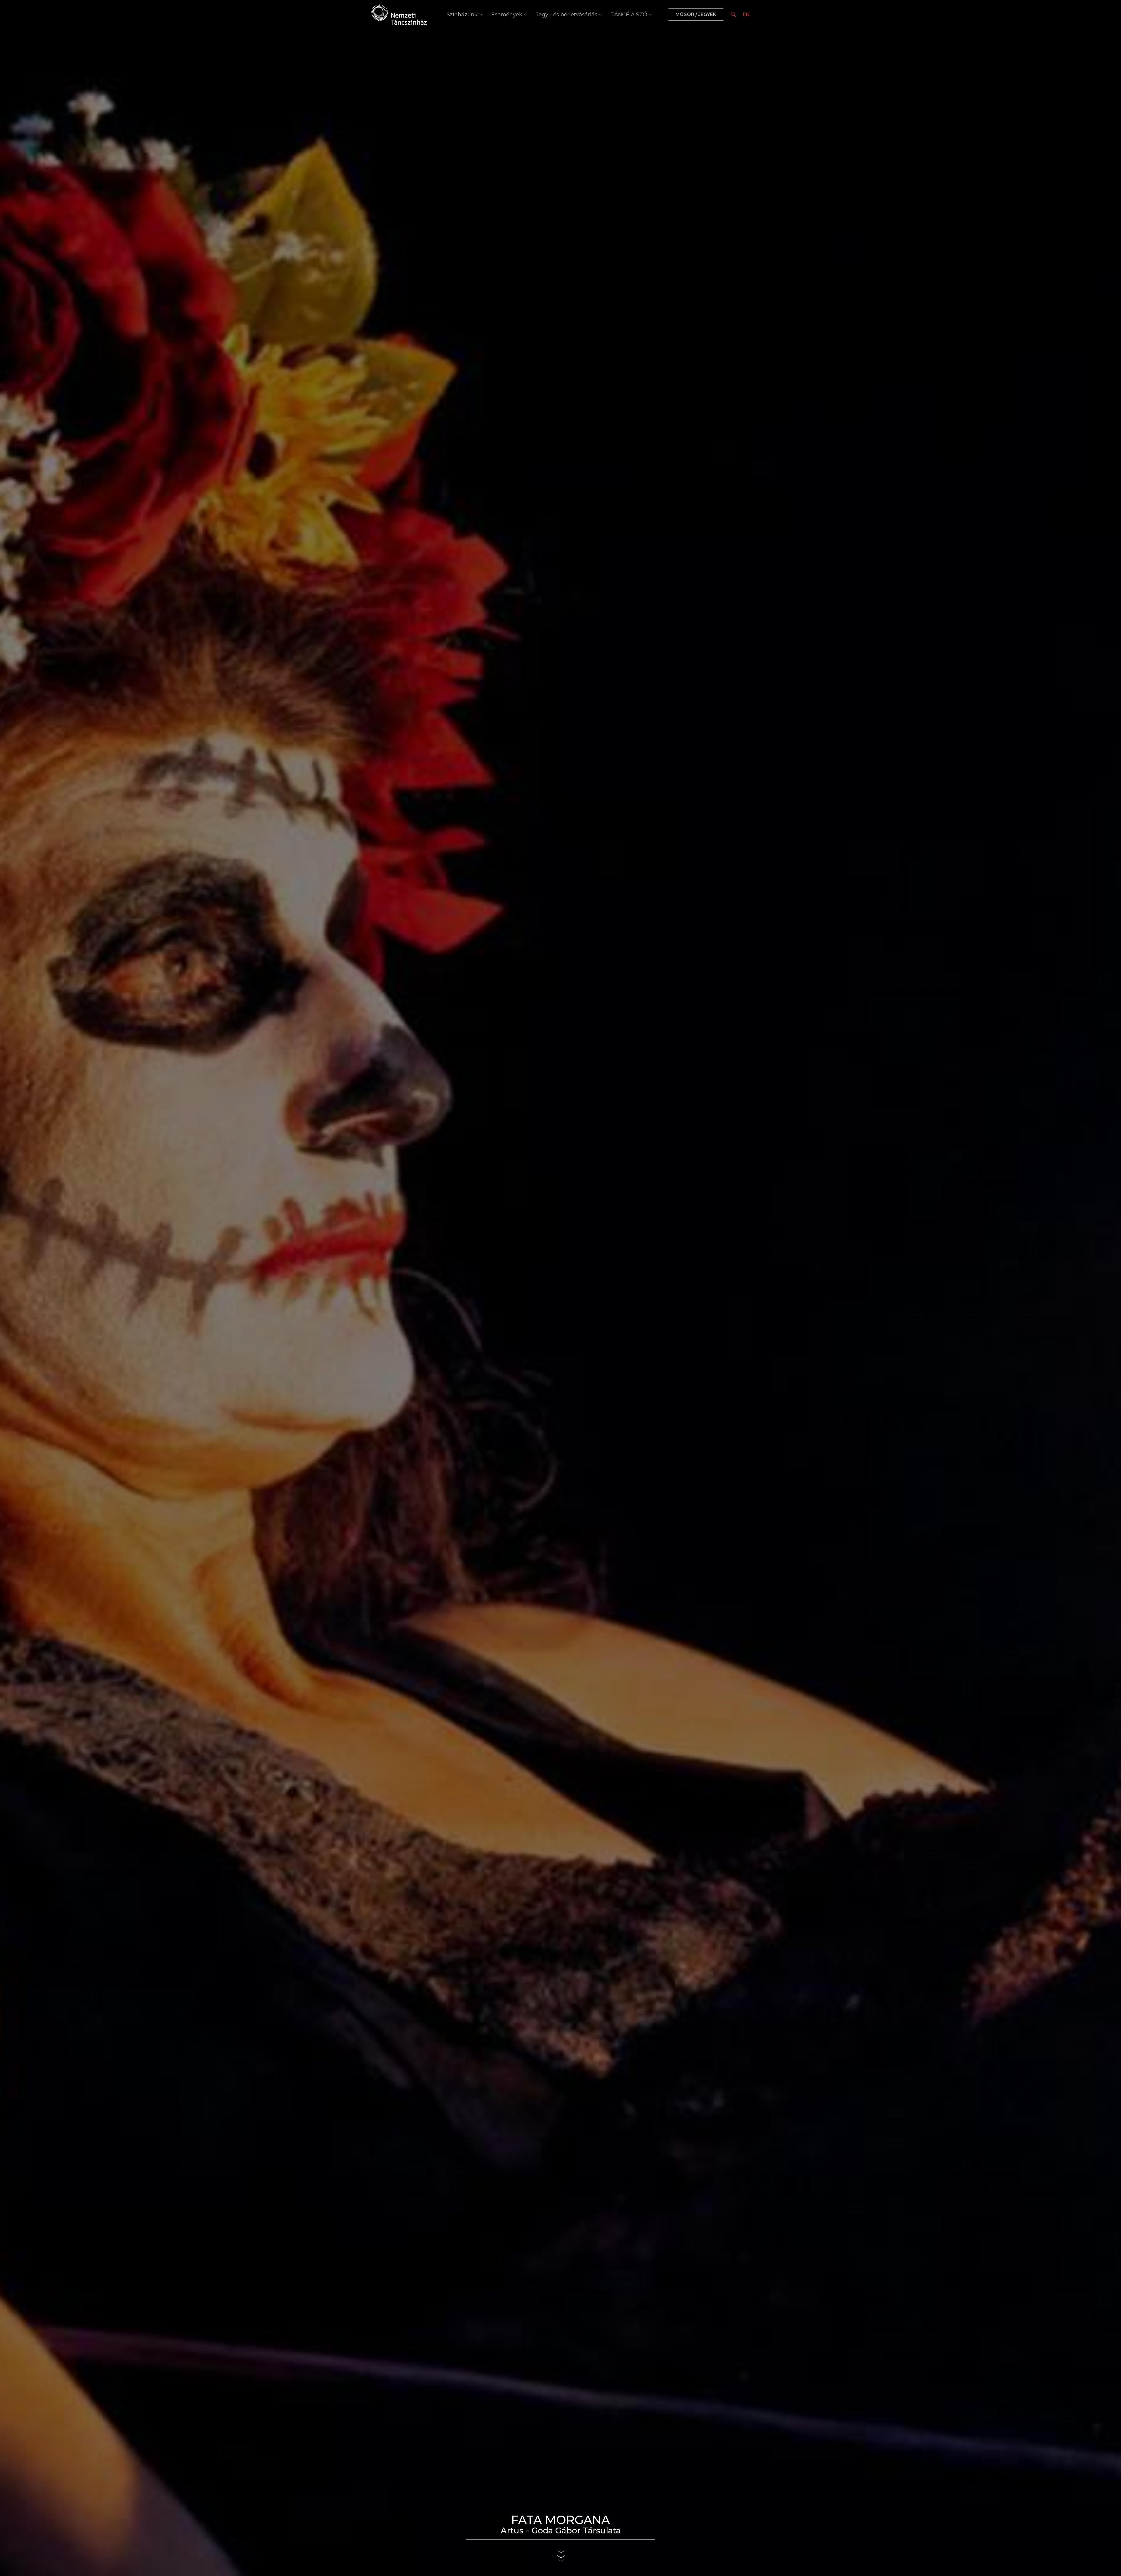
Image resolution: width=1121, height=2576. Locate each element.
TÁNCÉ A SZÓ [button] (629, 15)
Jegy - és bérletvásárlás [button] (567, 15)
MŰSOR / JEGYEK (696, 14)
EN (746, 14)
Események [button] (507, 15)
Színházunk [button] (462, 15)
